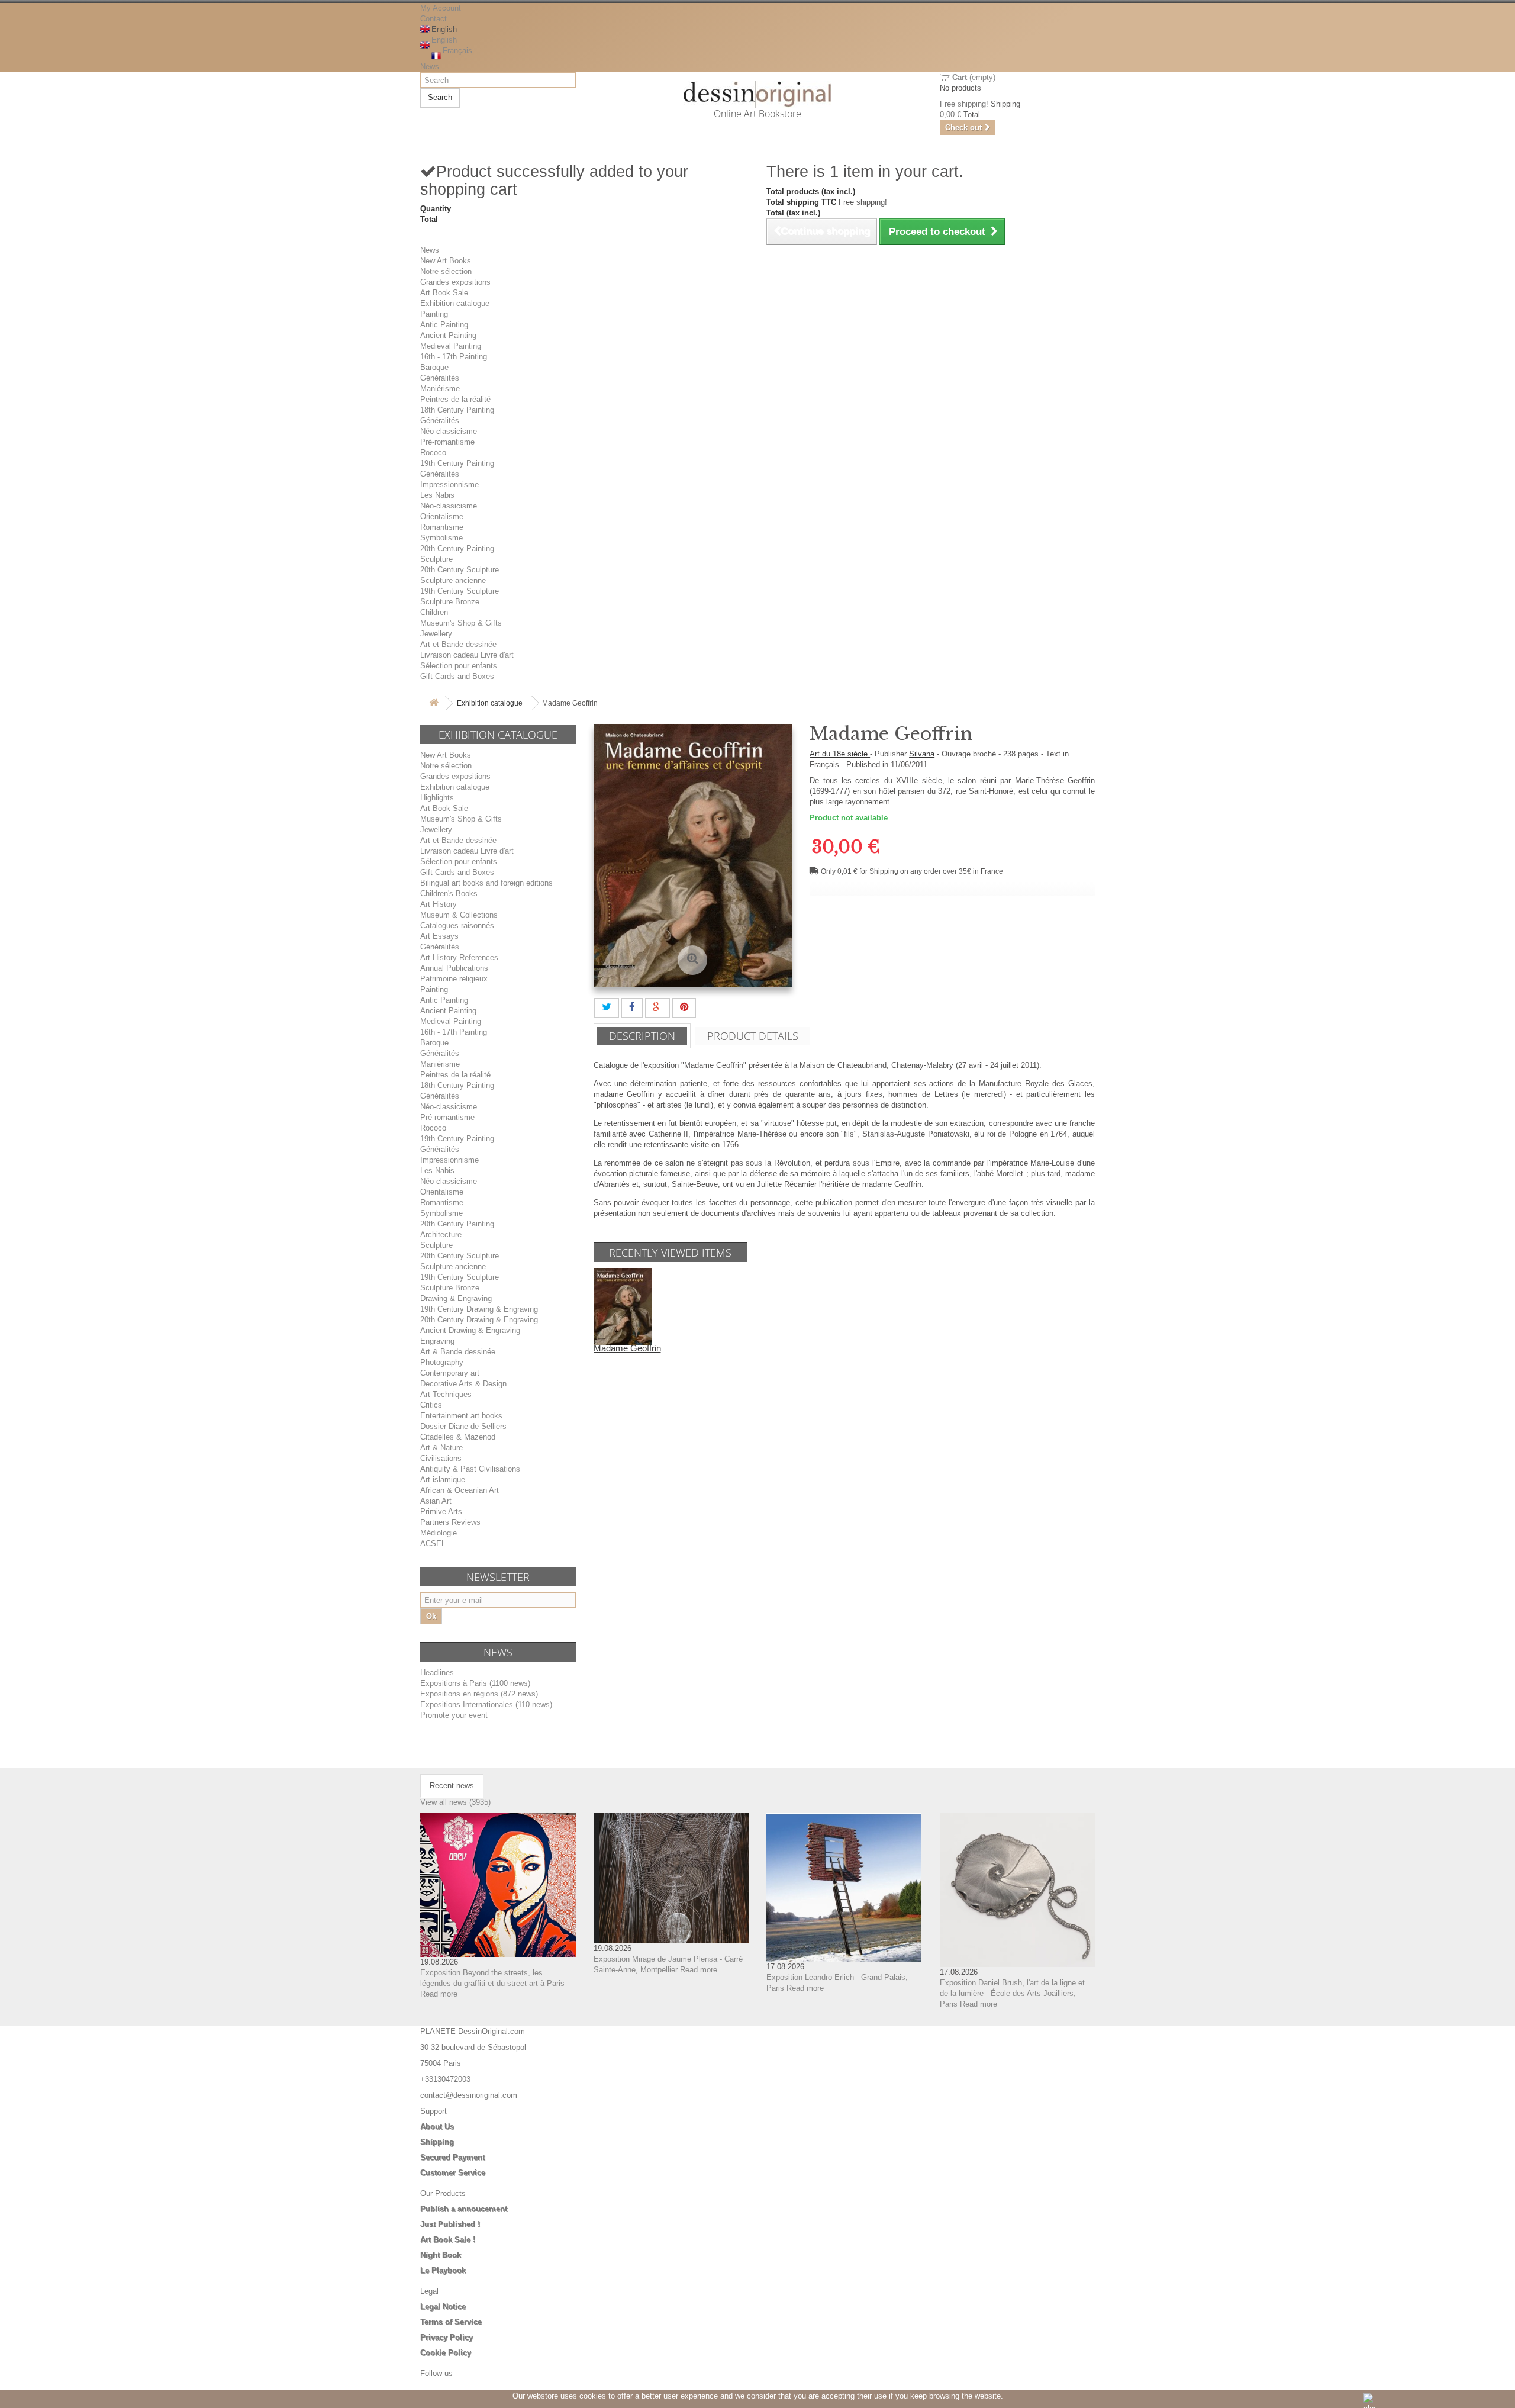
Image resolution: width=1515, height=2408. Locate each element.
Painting (434, 314)
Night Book (441, 2255)
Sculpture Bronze (450, 602)
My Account (441, 8)
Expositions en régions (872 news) (479, 1694)
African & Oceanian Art (460, 1490)
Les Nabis (437, 495)
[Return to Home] (434, 704)
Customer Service (453, 2173)
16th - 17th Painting (454, 357)
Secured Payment (452, 2157)
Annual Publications (454, 968)
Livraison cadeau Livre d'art (467, 655)
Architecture (441, 1234)
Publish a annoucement (464, 2209)
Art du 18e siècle (840, 754)
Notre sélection (446, 271)
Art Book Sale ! (448, 2240)
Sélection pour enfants (459, 666)
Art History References (459, 957)
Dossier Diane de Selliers (463, 1426)
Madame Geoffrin (627, 1348)
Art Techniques (446, 1394)
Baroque (434, 367)
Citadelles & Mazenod (458, 1437)
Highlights (437, 798)
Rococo (433, 453)
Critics (431, 1405)
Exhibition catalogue (455, 303)
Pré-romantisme (447, 442)
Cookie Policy (446, 2353)
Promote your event (454, 1715)
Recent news (452, 1786)
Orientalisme (442, 516)
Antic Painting (444, 325)
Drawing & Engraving (456, 1298)
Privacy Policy (447, 2337)
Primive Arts (441, 1512)
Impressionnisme (449, 485)
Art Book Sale (444, 293)
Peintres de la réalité (455, 399)
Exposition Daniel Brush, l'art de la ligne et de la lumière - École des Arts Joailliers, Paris (1012, 1993)
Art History (439, 904)
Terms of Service (451, 2322)
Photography (442, 1362)
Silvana (922, 754)
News (430, 67)
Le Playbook (443, 2270)
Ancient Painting (448, 335)
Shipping (437, 2142)
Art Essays (439, 936)
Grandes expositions (455, 282)
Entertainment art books (461, 1416)
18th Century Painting (457, 410)
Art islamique (443, 1480)
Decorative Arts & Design (463, 1384)
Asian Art (436, 1501)
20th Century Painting (457, 548)
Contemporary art (450, 1373)
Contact (433, 19)
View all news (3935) (455, 1802)
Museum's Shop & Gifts (461, 623)
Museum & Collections (459, 915)
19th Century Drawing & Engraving (479, 1309)
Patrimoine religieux (454, 979)
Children (434, 612)
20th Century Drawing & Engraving (479, 1320)
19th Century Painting (457, 463)
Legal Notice (443, 2306)
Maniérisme (440, 389)
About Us (437, 2127)
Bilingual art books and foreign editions (486, 883)
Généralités (440, 378)
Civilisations (441, 1458)
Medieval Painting (451, 346)
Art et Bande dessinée (458, 644)
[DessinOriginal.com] (758, 94)
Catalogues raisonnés (457, 925)
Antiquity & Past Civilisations (470, 1469)
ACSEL (433, 1543)
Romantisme (442, 527)
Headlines (437, 1673)
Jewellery (436, 634)
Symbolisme (441, 538)
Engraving (437, 1341)
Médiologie (439, 1533)
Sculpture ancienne (453, 580)
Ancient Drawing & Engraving (470, 1330)
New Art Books (446, 261)
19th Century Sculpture (460, 591)
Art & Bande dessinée (458, 1352)
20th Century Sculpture (460, 570)
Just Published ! (450, 2224)
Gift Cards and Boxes (457, 676)
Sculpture (436, 559)
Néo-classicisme (449, 431)
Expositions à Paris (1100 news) (475, 1683)
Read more (439, 1994)
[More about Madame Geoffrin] (623, 1306)
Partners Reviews (450, 1522)
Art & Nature (441, 1448)
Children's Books (449, 894)
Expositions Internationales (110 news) (486, 1704)
